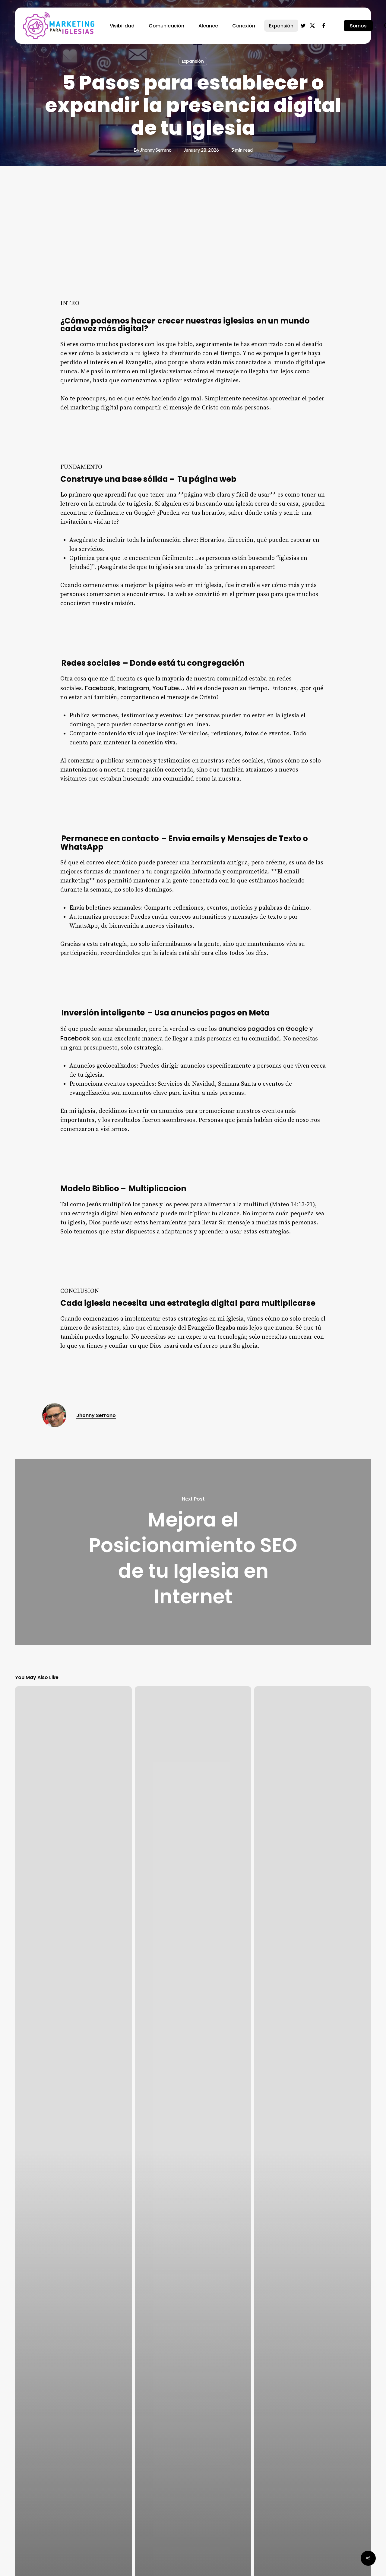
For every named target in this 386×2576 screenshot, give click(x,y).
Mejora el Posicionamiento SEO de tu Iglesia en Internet (193, 1552)
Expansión (193, 61)
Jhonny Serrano (156, 150)
